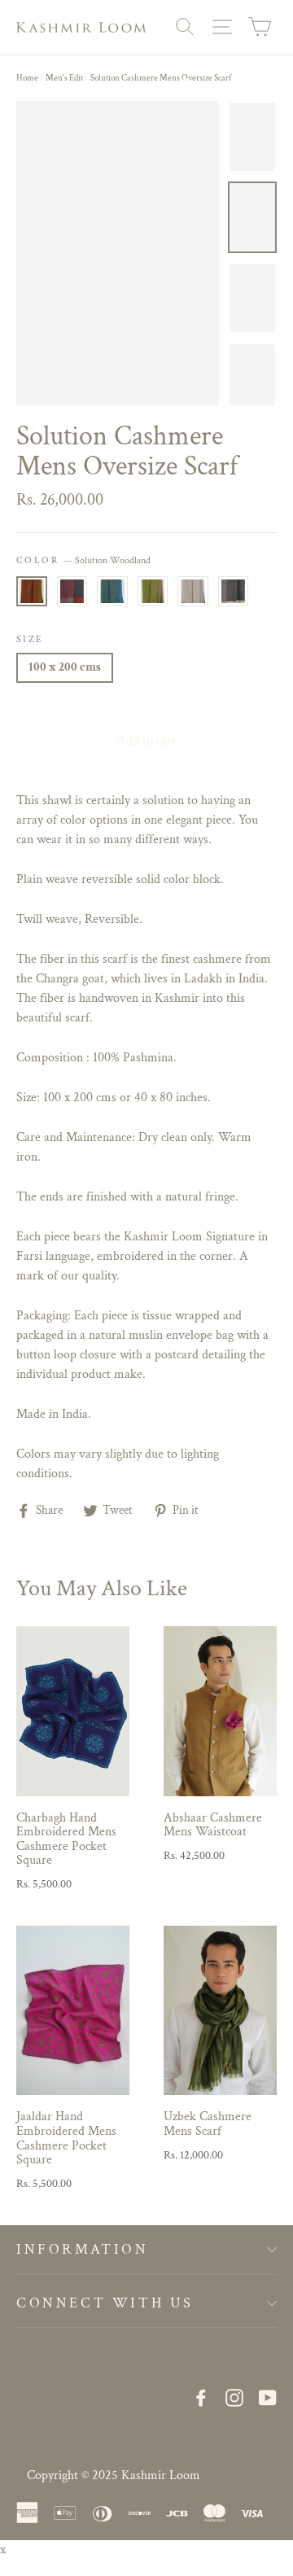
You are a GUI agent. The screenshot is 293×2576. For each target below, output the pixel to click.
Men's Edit (64, 78)
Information (83, 2249)
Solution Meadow (153, 591)
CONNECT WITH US (105, 2303)
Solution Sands (234, 591)
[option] (118, 253)
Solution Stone (193, 591)
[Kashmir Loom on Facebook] (201, 2397)
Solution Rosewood (72, 591)
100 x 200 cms (65, 667)
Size (30, 639)
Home (27, 78)
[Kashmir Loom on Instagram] (234, 2397)
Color (83, 560)
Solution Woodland (32, 591)
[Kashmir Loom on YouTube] (268, 2397)
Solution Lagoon (112, 591)
